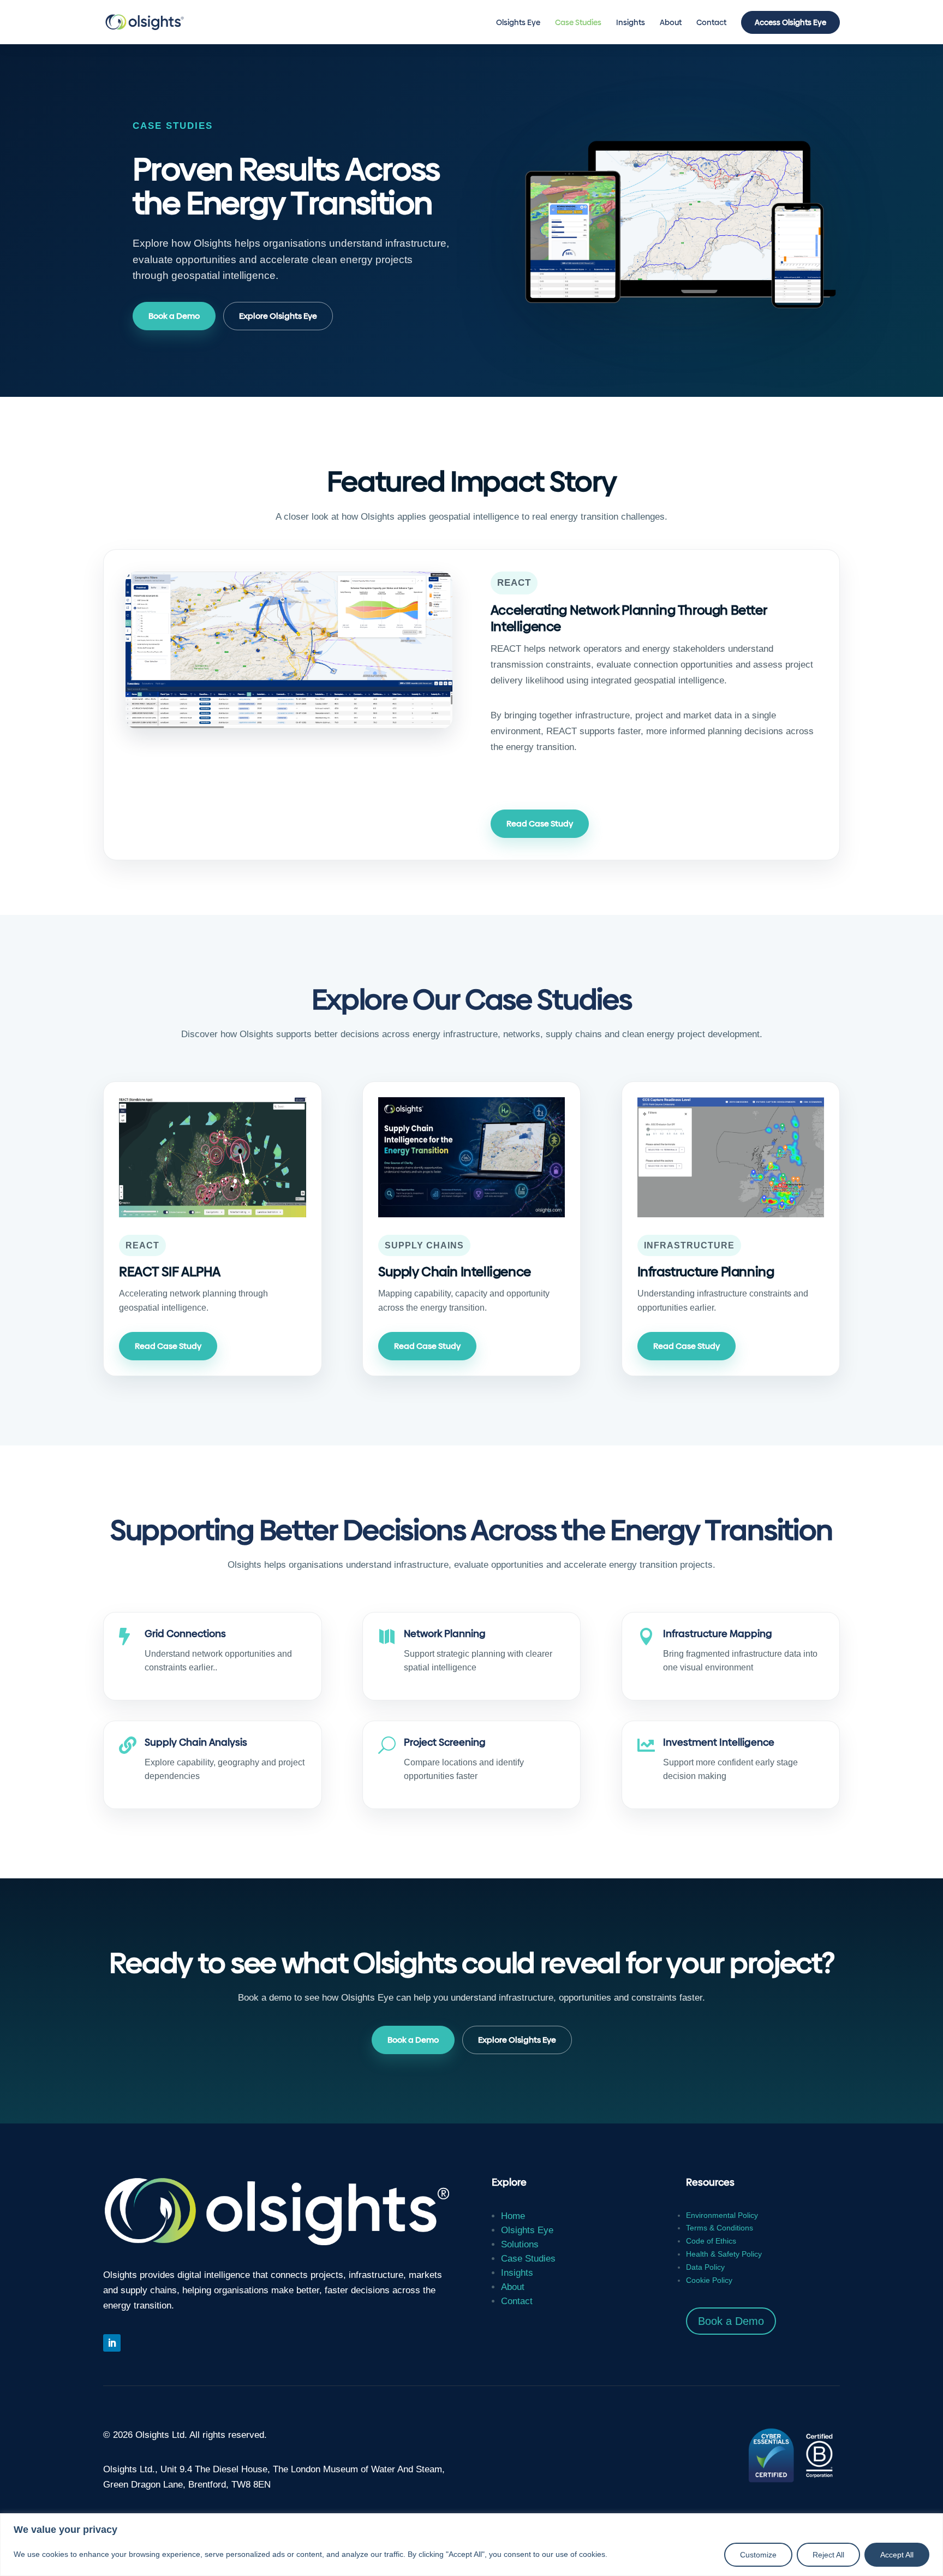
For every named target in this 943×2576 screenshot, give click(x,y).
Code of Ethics (711, 2241)
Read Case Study (540, 823)
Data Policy (705, 2267)
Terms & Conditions (720, 2228)
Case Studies (578, 23)
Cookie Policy (709, 2280)
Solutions (520, 2244)
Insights (631, 23)
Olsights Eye (518, 23)
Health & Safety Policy (724, 2254)
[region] (471, 2545)
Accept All (897, 2555)
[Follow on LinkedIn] (112, 2343)
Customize (758, 2555)
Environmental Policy (722, 2215)
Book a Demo (174, 316)
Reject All (828, 2555)
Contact (711, 23)
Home (513, 2216)
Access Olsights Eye (790, 22)
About (671, 23)
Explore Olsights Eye (278, 316)
